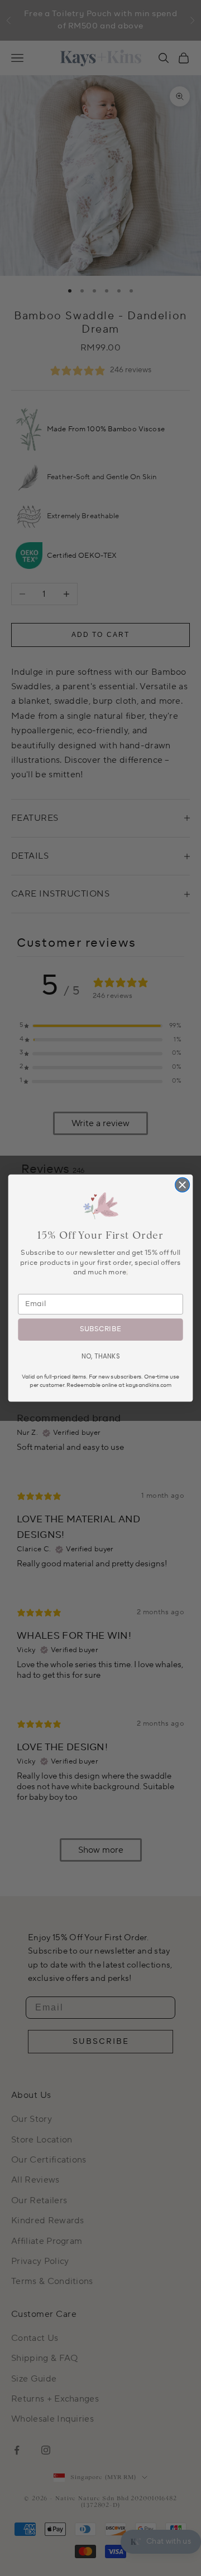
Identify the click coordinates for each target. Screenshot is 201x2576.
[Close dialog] (183, 1185)
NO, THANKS (100, 1356)
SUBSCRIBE (101, 1330)
